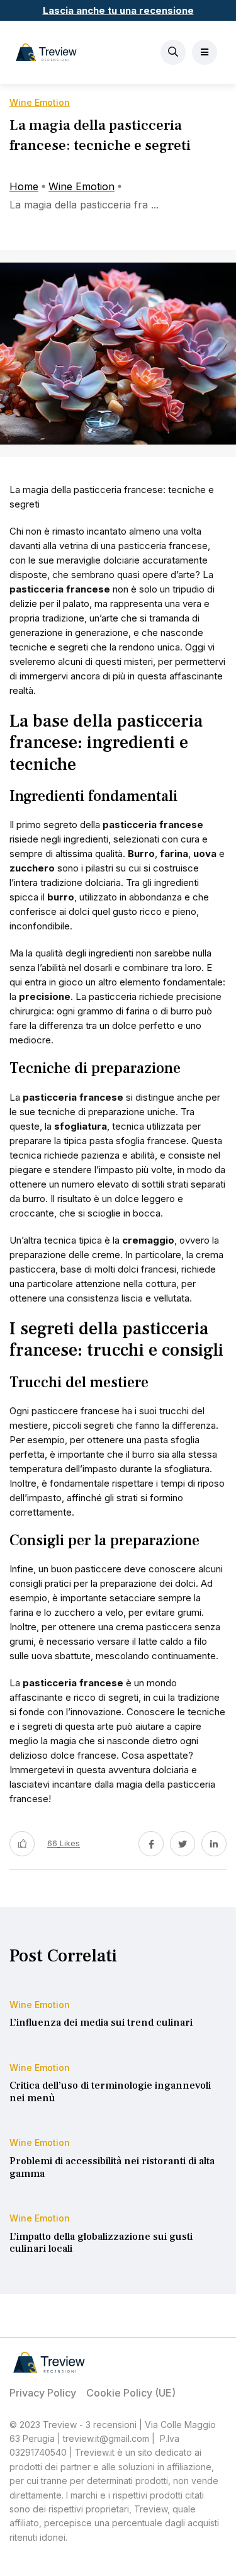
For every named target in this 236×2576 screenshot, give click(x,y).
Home (24, 186)
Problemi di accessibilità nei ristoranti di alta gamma (112, 2167)
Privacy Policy (43, 2393)
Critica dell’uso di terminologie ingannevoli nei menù (110, 2092)
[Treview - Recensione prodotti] (46, 52)
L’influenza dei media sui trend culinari (101, 2023)
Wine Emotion (81, 186)
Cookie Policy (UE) (131, 2393)
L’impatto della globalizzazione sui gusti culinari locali (101, 2243)
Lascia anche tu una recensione (118, 10)
